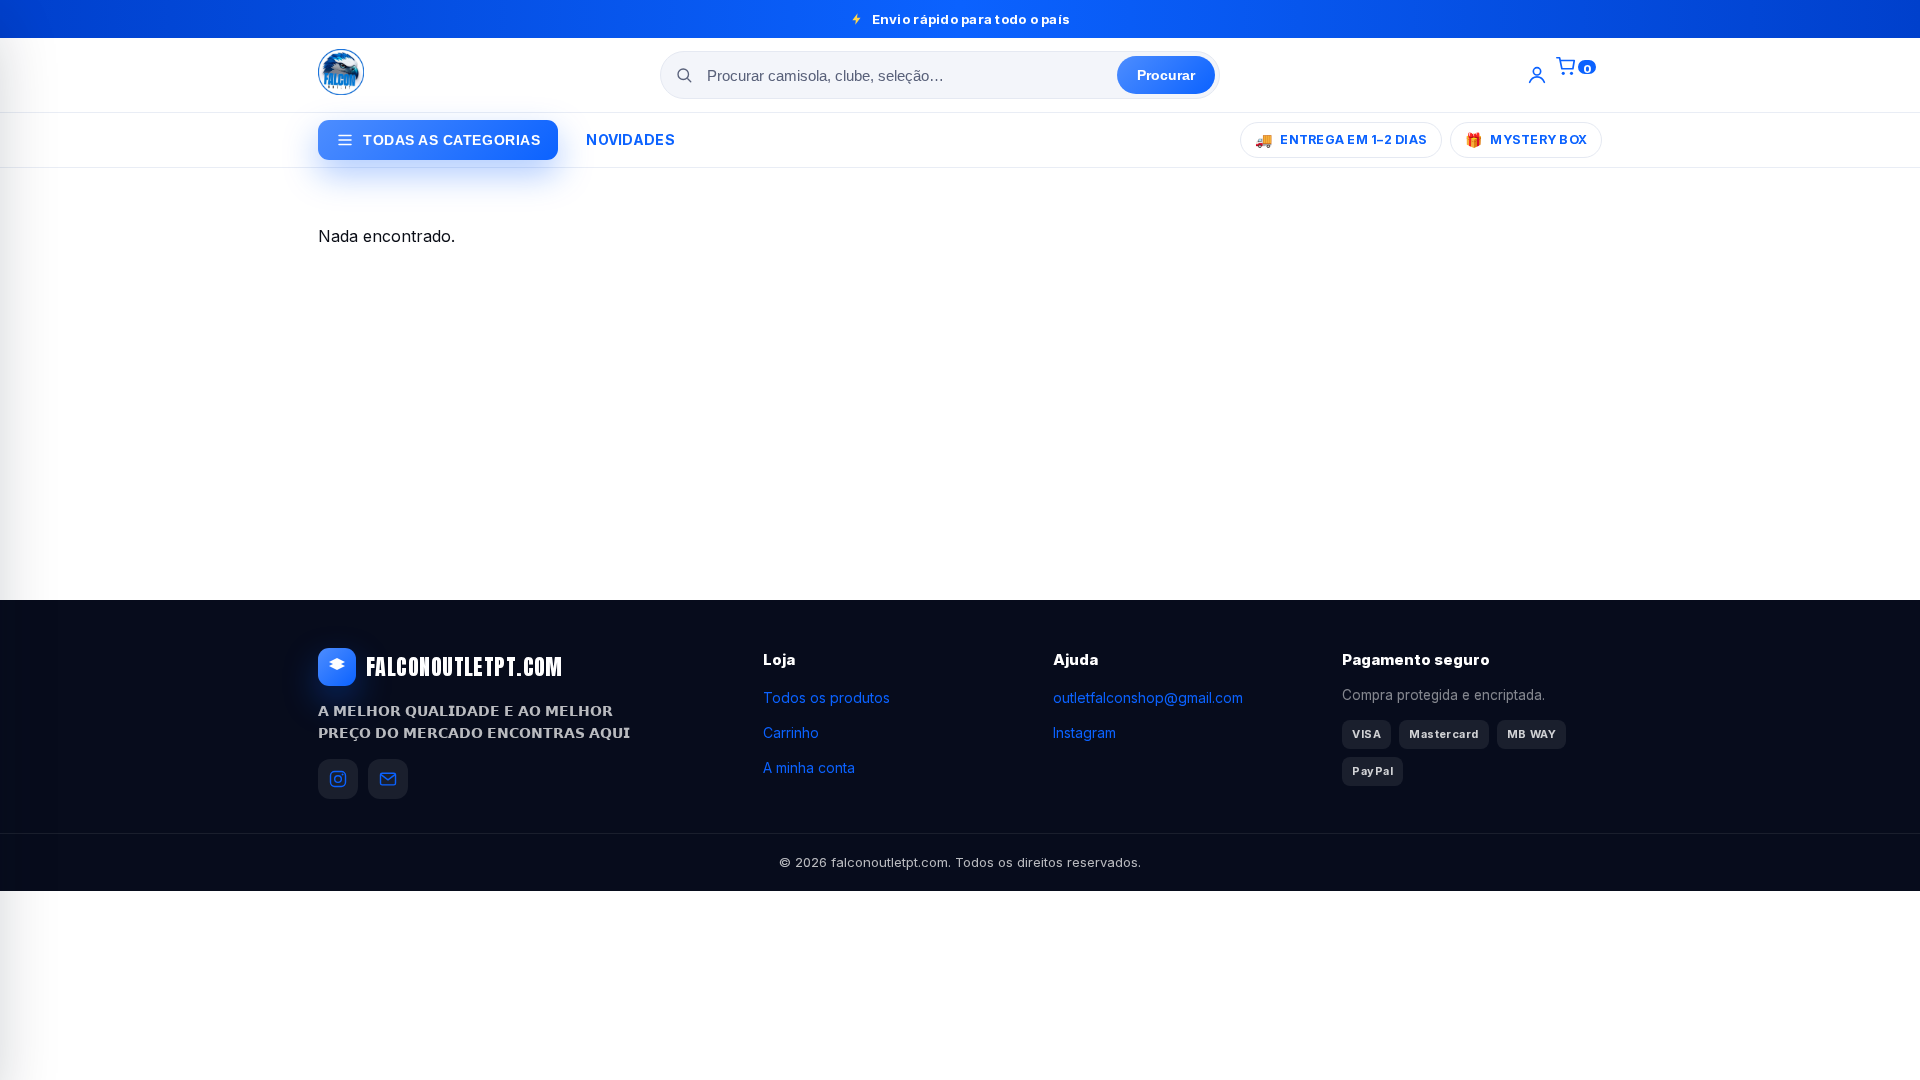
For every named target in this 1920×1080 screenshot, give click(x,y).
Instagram (1084, 732)
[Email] (388, 779)
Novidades (630, 139)
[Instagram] (338, 779)
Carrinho (791, 732)
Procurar (1166, 75)
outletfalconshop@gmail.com (1148, 697)
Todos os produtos (826, 697)
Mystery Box (1526, 139)
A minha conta (809, 767)
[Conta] (1537, 75)
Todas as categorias (451, 140)
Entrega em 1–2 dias (1341, 139)
